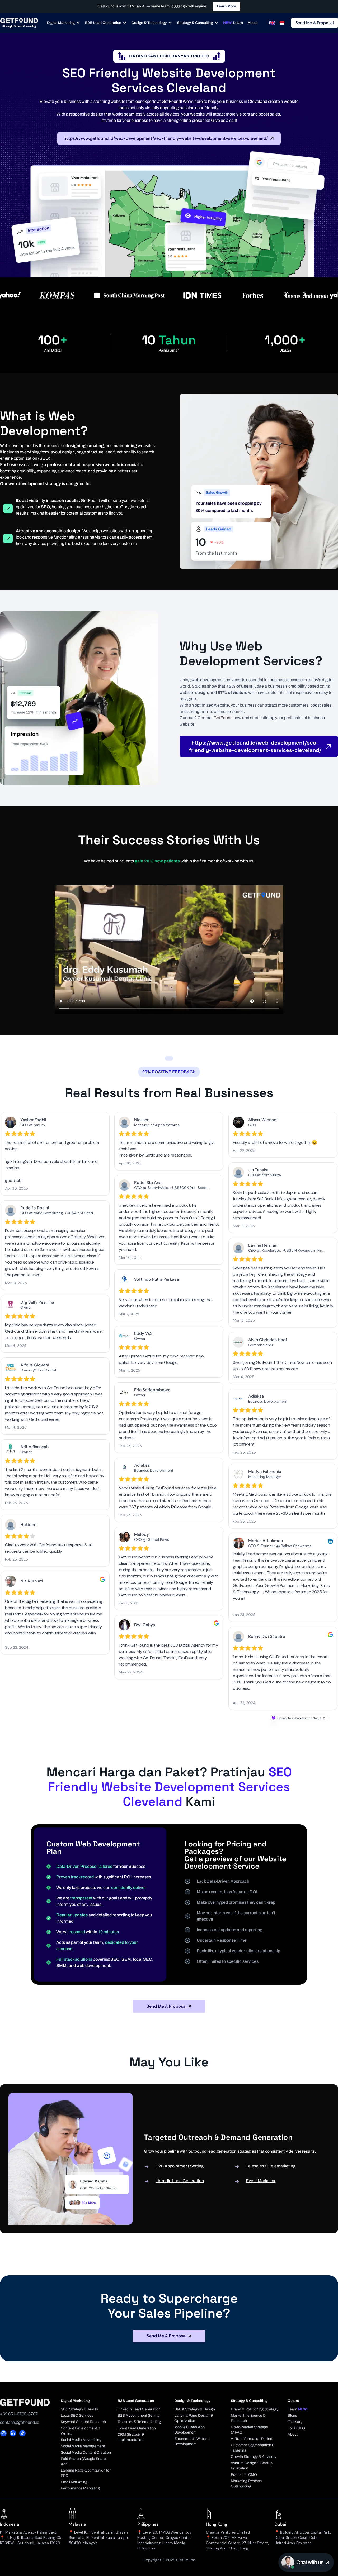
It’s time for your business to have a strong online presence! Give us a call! (169, 120)
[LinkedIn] (13, 2433)
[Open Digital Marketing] (78, 23)
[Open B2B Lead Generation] (125, 23)
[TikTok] (22, 2433)
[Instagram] (3, 2433)
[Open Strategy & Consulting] (216, 23)
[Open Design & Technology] (170, 23)
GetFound (223, 718)
